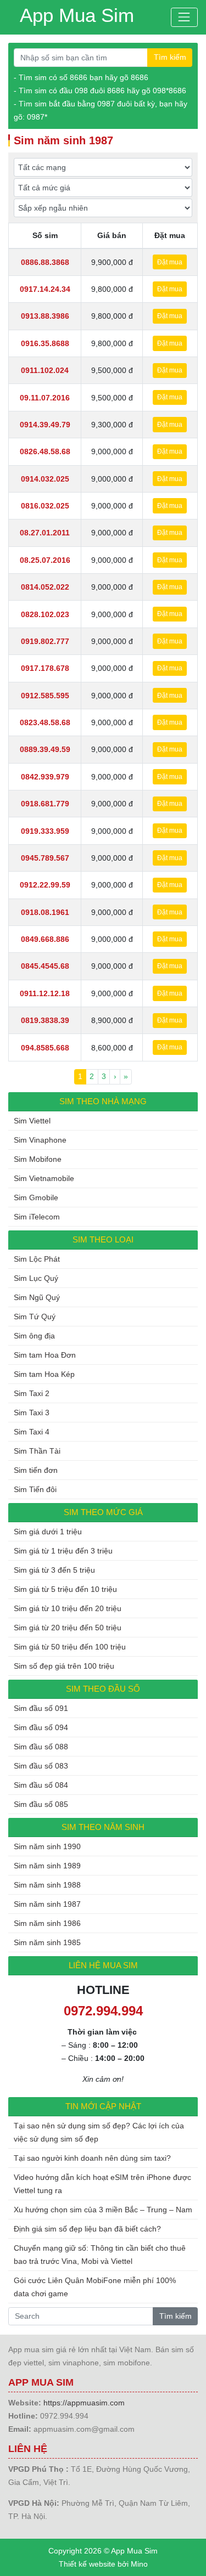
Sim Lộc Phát (37, 1259)
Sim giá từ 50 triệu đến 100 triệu (70, 1647)
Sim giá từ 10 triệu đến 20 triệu (68, 1608)
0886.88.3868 (45, 262)
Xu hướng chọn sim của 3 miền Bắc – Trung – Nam (103, 2210)
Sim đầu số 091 (41, 1708)
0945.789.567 (45, 858)
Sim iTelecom (37, 1217)
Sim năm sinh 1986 (47, 1923)
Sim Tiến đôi (35, 1489)
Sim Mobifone (38, 1159)
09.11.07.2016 (45, 398)
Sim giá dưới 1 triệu (48, 1532)
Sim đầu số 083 (41, 1766)
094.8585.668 (45, 1048)
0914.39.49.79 (45, 425)
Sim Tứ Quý (35, 1317)
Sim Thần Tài (37, 1451)
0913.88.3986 (45, 316)
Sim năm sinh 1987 (47, 1904)
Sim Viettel (32, 1121)
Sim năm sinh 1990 (47, 1846)
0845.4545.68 (45, 966)
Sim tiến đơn (36, 1470)
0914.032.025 (45, 479)
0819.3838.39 (45, 1020)
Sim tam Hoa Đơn (45, 1355)
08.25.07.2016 (45, 560)
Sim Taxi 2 (32, 1393)
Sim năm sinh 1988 (47, 1885)
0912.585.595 (45, 696)
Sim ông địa (34, 1336)
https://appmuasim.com (84, 2403)
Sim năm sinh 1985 (47, 1942)
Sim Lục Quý (36, 1278)
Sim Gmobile (36, 1197)
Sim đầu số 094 (41, 1727)
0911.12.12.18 (45, 993)
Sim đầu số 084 (41, 1785)
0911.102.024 (45, 370)
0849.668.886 (45, 939)
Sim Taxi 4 (32, 1432)
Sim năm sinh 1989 (47, 1866)
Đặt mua (170, 262)
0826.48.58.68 (45, 451)
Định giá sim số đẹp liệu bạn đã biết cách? (87, 2229)
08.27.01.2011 (45, 533)
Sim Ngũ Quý (37, 1297)
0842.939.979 (45, 777)
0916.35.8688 (45, 343)
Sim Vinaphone (40, 1140)
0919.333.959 (45, 831)
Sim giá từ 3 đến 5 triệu (54, 1570)
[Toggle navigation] (184, 17)
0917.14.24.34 (45, 289)
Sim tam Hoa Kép (44, 1374)
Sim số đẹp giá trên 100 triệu (64, 1666)
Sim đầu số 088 (41, 1747)
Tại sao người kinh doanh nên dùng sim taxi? (92, 2158)
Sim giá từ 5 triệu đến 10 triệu (65, 1589)
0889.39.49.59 (45, 749)
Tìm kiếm (170, 57)
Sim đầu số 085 (41, 1804)
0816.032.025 (45, 506)
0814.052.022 (45, 587)
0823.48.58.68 (45, 722)
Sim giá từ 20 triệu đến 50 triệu (68, 1628)
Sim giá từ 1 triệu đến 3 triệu (63, 1551)
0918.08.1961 (45, 912)
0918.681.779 (45, 804)
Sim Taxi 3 (32, 1413)
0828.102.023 (45, 614)
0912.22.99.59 (45, 885)
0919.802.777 (45, 641)
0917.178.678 (45, 668)
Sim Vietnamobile (44, 1178)
